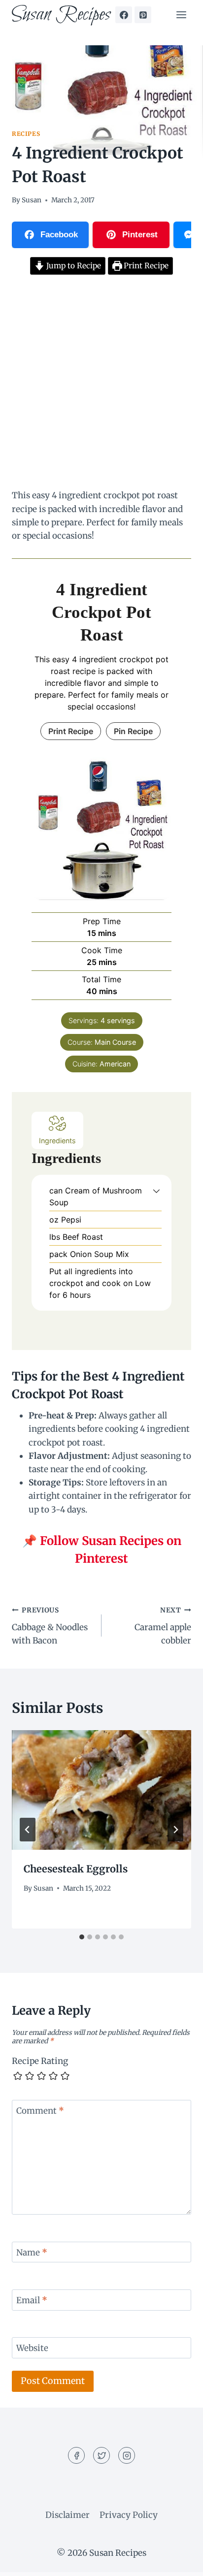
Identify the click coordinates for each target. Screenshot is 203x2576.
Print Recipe (145, 266)
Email (32, 2300)
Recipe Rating (40, 2061)
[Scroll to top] (178, 2561)
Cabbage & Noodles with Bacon (50, 1626)
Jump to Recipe (73, 266)
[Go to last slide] (28, 1830)
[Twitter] (101, 2455)
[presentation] (101, 1790)
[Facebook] (124, 15)
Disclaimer (68, 2515)
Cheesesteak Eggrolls (76, 1869)
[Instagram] (127, 2455)
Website (32, 2348)
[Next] (175, 1830)
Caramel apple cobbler (163, 1626)
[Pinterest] (143, 15)
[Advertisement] (101, 384)
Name (32, 2253)
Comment (40, 2111)
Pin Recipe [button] (133, 731)
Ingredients (57, 1141)
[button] (156, 1191)
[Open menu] (181, 15)
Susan (32, 200)
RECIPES (26, 134)
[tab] (82, 1937)
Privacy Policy (129, 2515)
